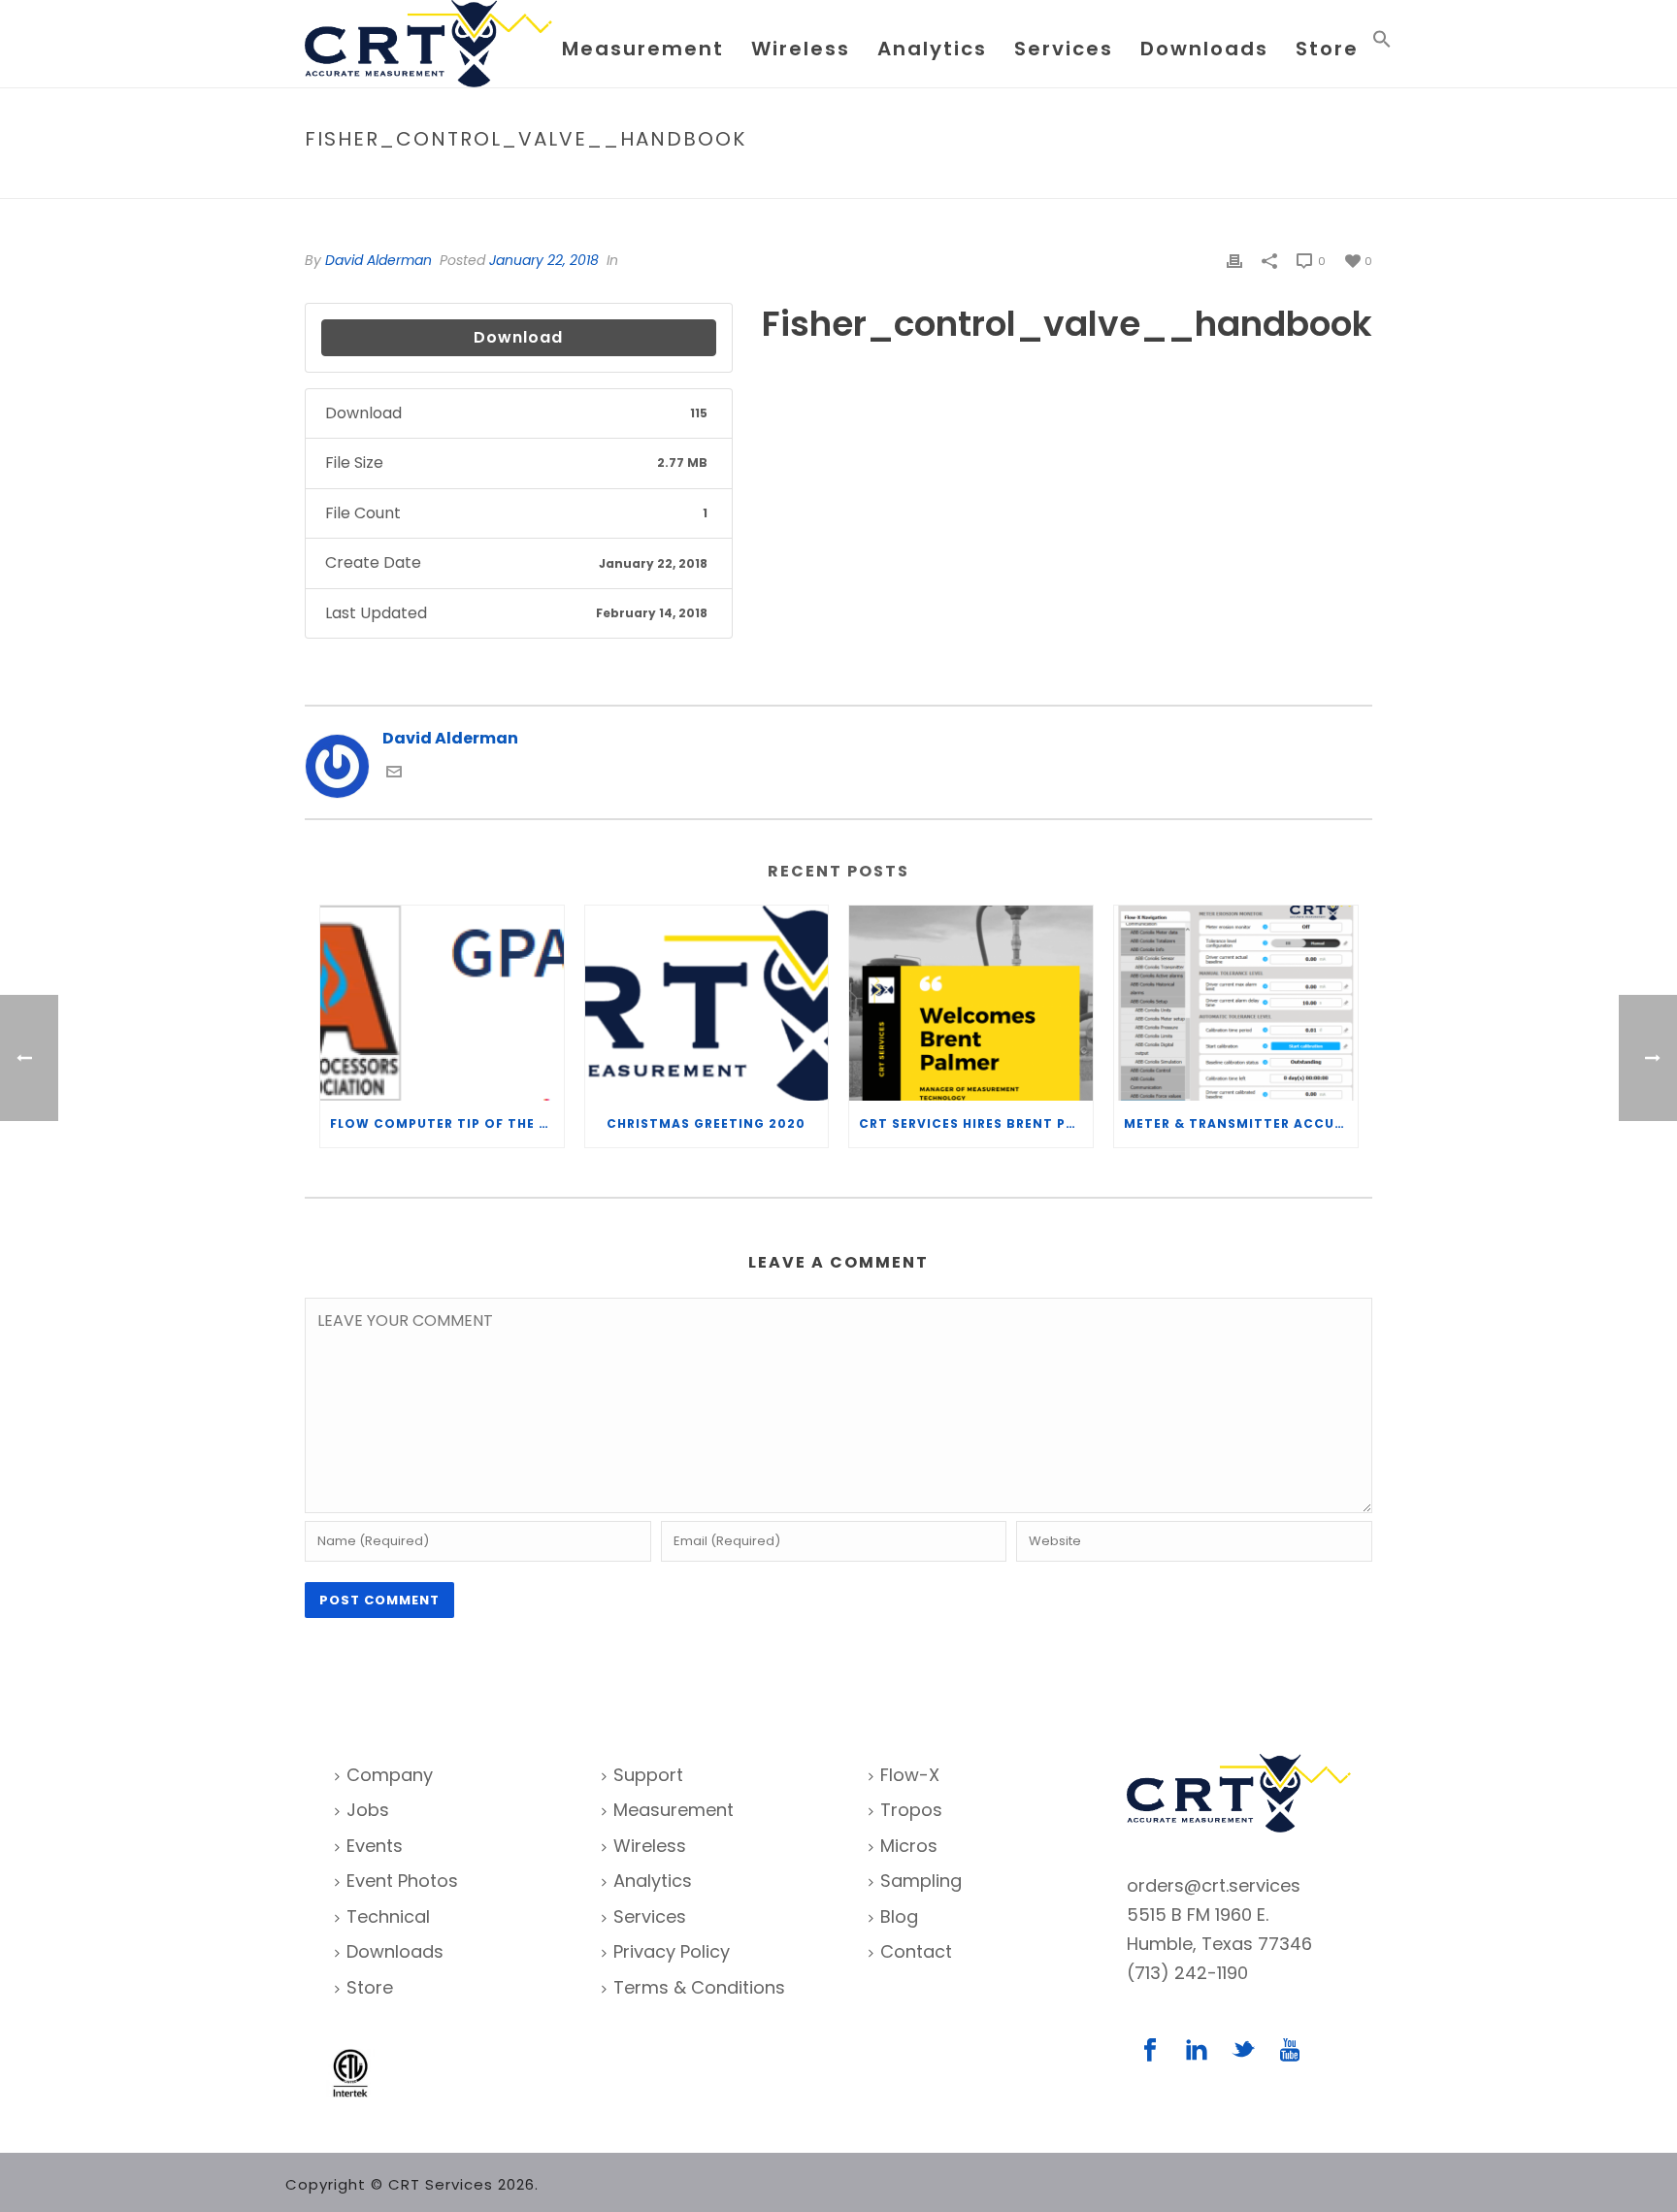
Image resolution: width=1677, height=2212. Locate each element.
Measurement (643, 49)
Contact (916, 1951)
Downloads (1204, 49)
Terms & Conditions (699, 1987)
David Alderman (378, 260)
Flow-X (910, 1775)
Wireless (801, 49)
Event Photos (402, 1881)
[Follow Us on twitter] (1243, 2051)
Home (1056, 180)
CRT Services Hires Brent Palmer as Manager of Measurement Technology (976, 1123)
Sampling (921, 1881)
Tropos (911, 1810)
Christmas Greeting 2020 (706, 1123)
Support (648, 1775)
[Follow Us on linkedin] (1197, 2051)
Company (390, 1775)
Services (1064, 49)
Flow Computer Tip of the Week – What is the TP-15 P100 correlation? (447, 1123)
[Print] (1234, 261)
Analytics (932, 49)
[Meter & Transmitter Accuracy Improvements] (1236, 1003)
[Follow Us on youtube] (1290, 2051)
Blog (899, 1916)
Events (375, 1846)
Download (518, 337)
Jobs (368, 1810)
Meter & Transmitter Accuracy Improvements (1241, 1123)
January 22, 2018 (544, 260)
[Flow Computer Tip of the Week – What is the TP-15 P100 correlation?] (442, 1003)
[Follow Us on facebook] (1150, 2051)
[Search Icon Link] (1382, 43)
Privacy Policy (672, 1951)
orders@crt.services (1214, 1885)
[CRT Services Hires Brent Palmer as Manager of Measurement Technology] (971, 1003)
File (1098, 180)
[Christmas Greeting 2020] (707, 1003)
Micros (909, 1846)
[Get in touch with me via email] (394, 774)
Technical (388, 1916)
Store (1327, 49)
